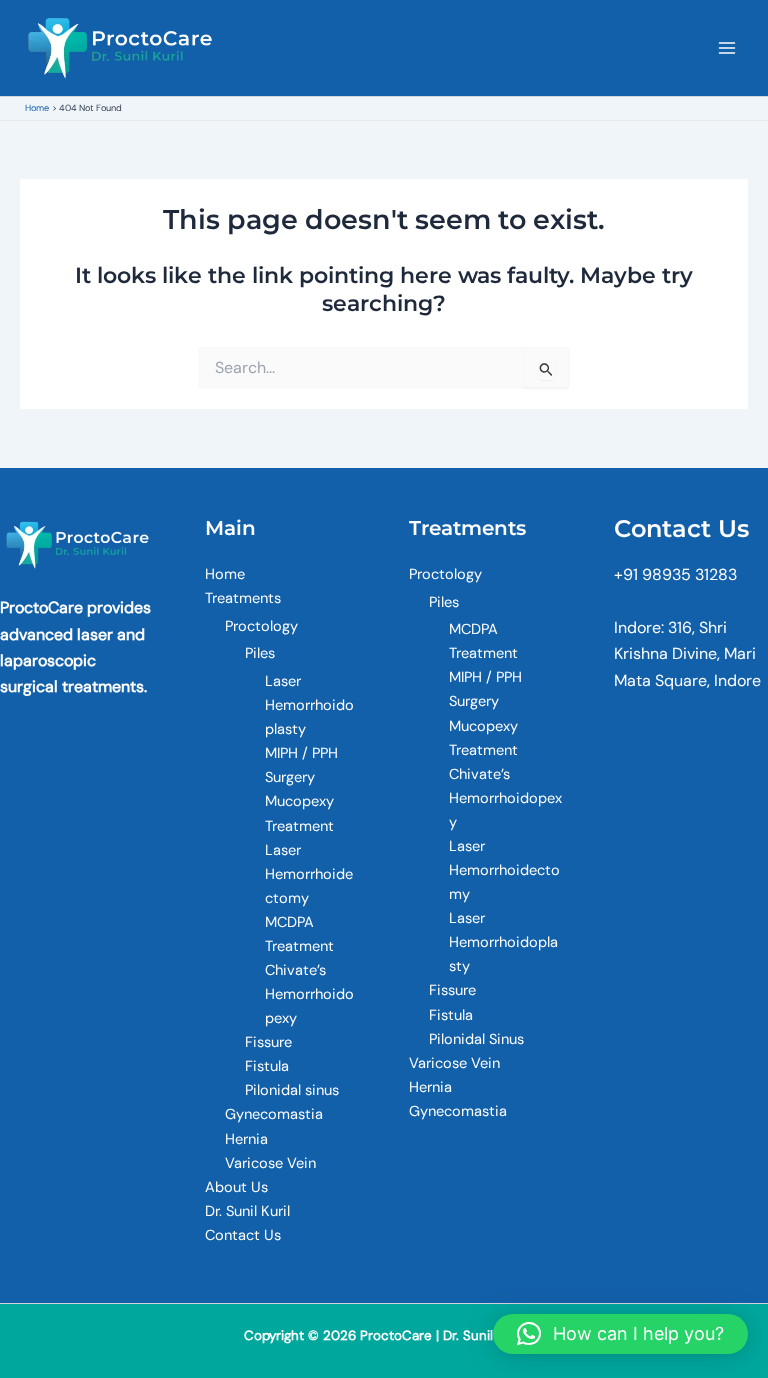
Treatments (243, 598)
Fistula (267, 1066)
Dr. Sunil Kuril (247, 1211)
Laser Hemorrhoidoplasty (309, 705)
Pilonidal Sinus (476, 1039)
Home (225, 574)
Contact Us (243, 1235)
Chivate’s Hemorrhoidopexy (309, 994)
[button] (620, 1334)
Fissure (268, 1042)
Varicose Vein (270, 1163)
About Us (236, 1187)
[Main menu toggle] (727, 48)
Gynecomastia (274, 1114)
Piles (260, 653)
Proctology (261, 626)
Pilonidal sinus (292, 1090)
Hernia (246, 1139)
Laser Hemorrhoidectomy (309, 874)
